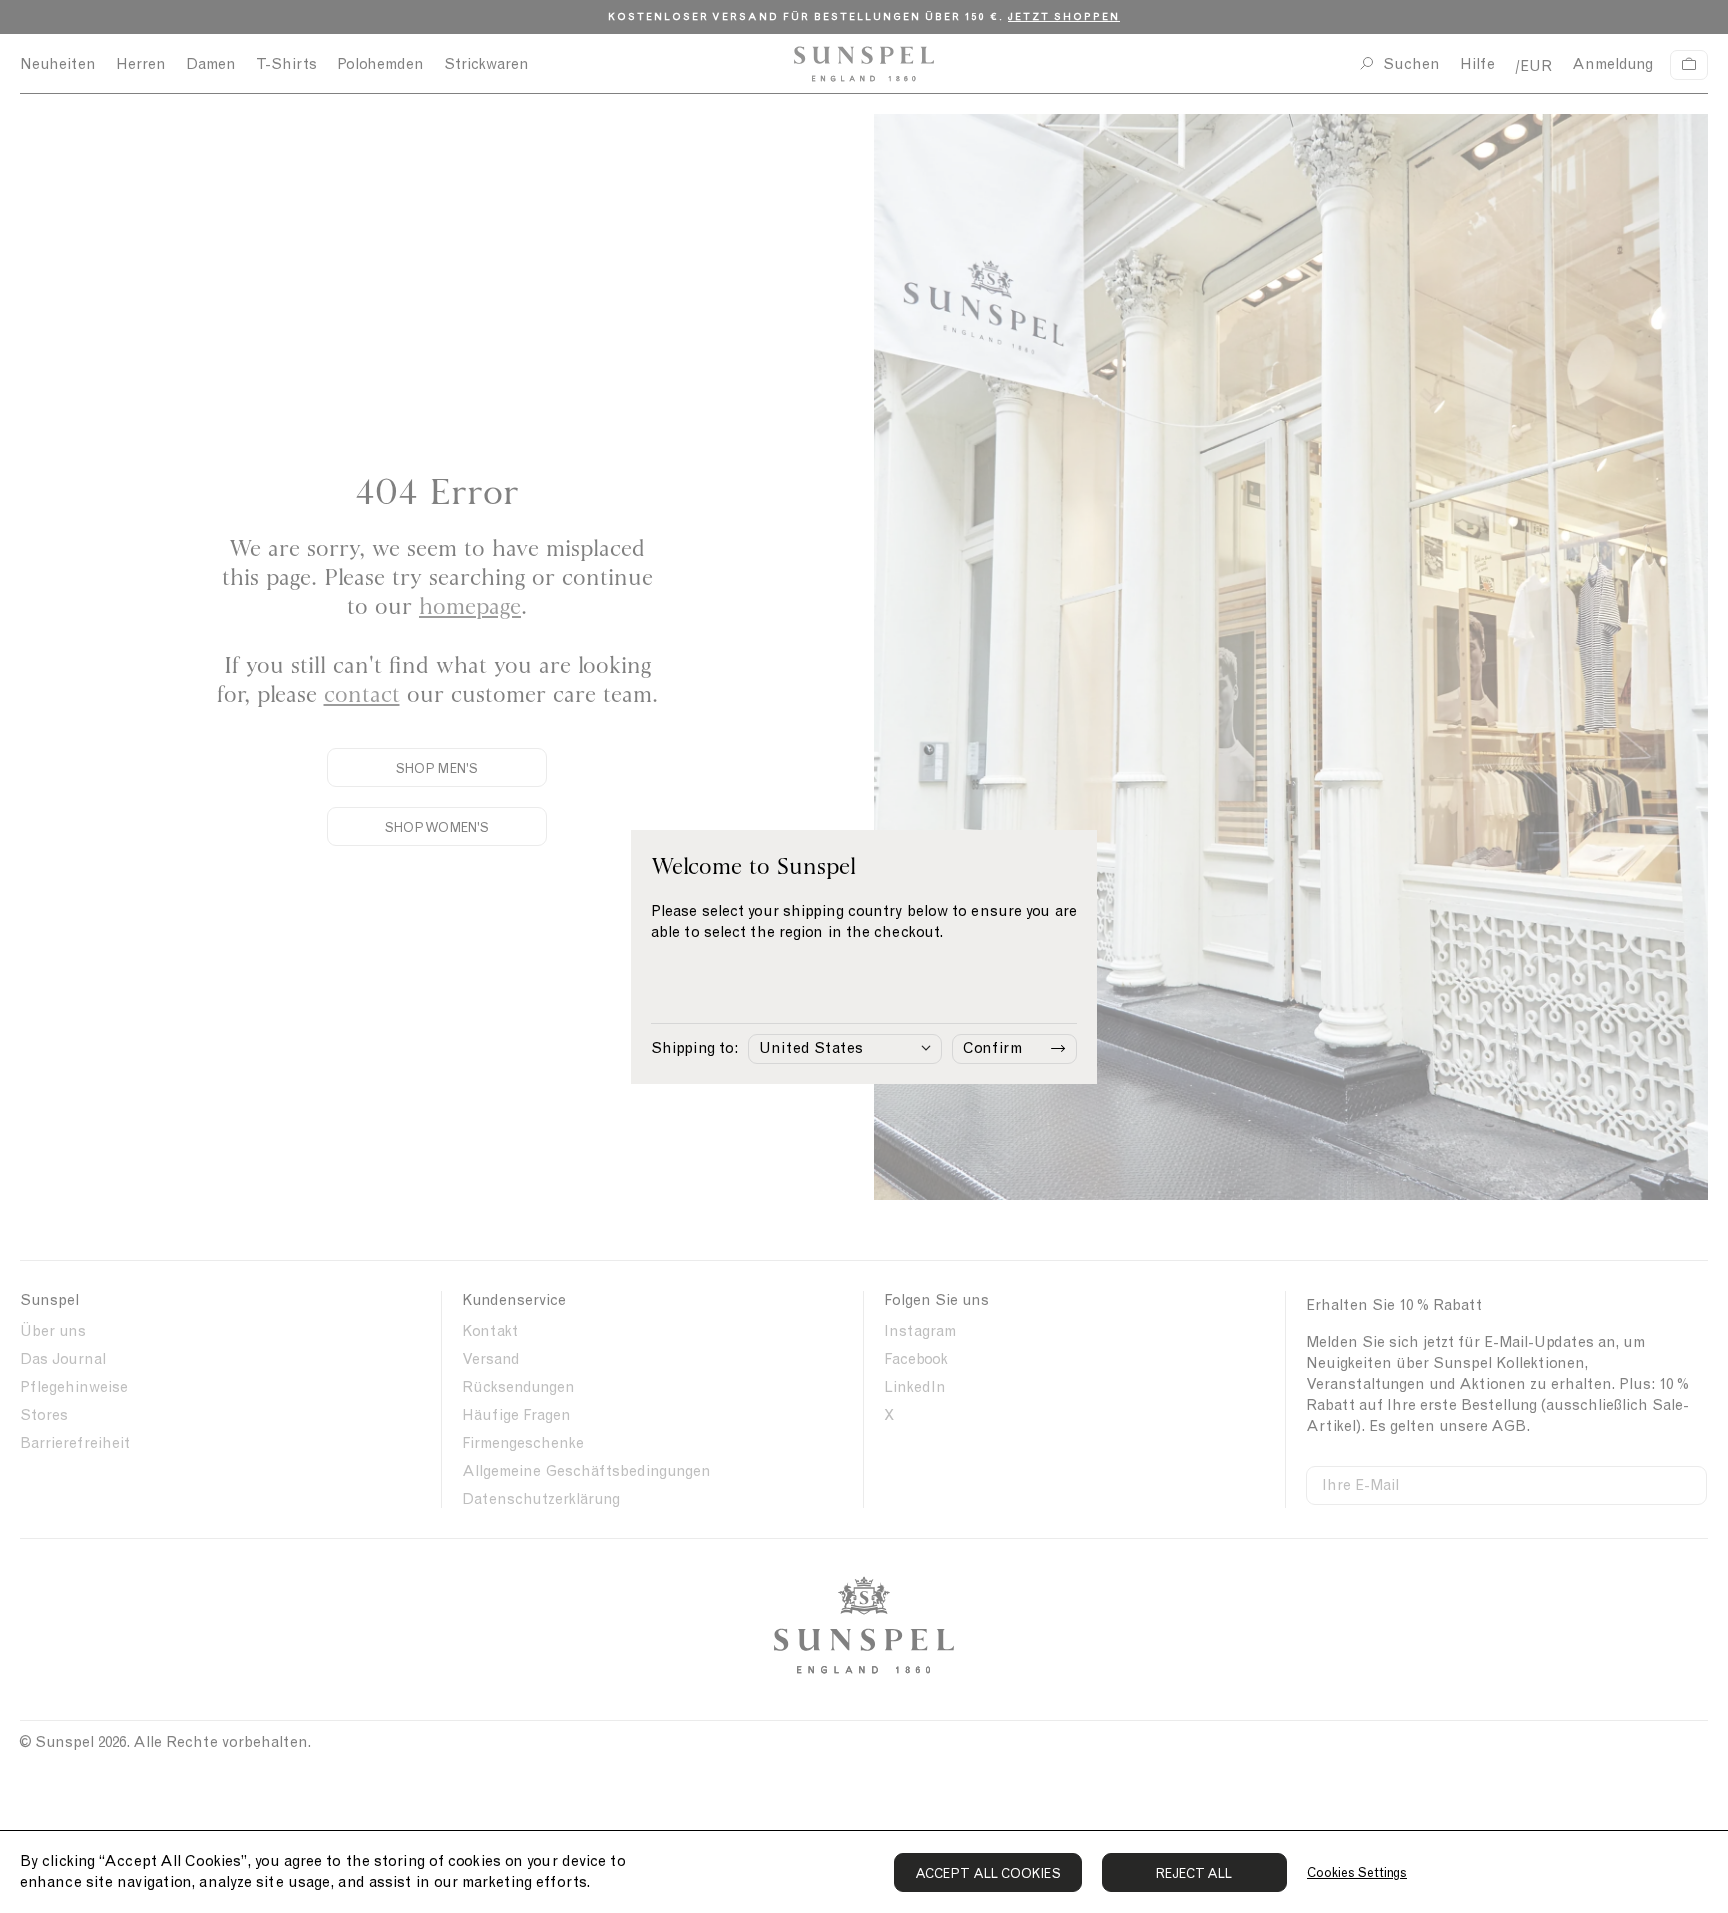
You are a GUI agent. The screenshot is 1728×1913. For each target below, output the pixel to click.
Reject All (1194, 1873)
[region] (864, 1871)
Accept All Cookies (988, 1873)
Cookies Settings (1357, 1872)
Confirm (992, 1048)
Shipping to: (694, 1048)
